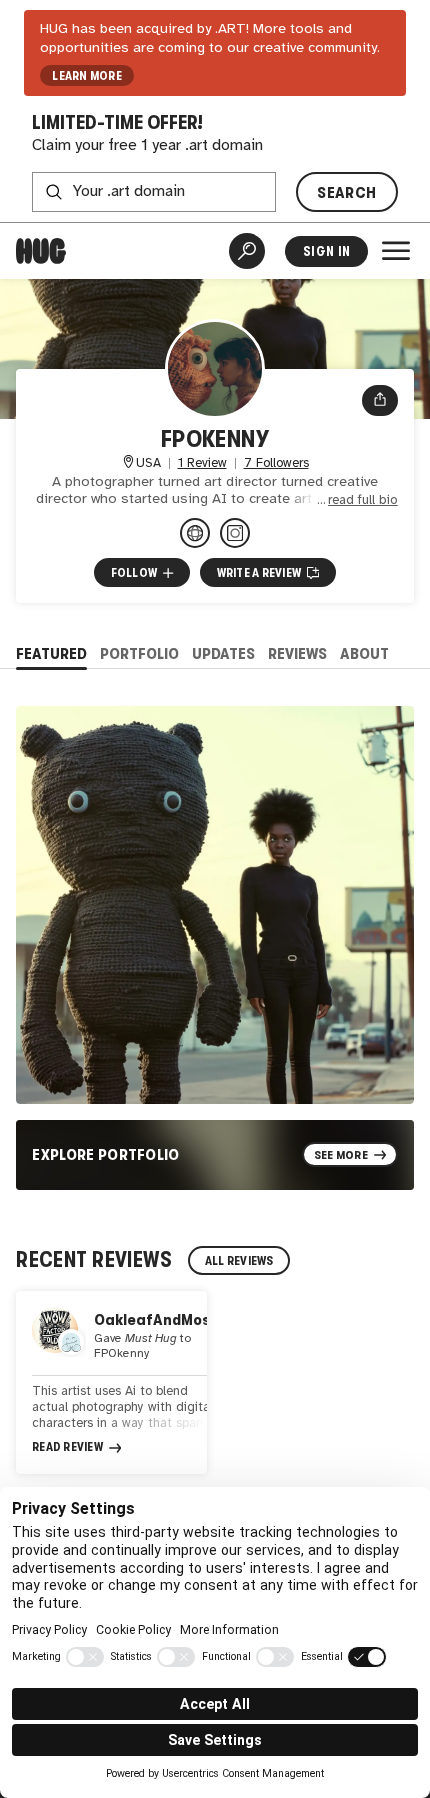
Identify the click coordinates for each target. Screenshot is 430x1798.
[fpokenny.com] (195, 533)
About (364, 653)
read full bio (363, 500)
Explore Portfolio (106, 1154)
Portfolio (139, 653)
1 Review (202, 463)
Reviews (297, 653)
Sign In (326, 251)
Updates (223, 653)
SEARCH (346, 192)
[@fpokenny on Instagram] (235, 533)
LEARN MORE (86, 76)
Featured (51, 653)
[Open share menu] (380, 400)
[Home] (41, 251)
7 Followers (276, 463)
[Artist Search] (247, 251)
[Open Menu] (396, 251)
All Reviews (239, 1261)
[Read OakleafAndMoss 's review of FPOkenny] (111, 1382)
